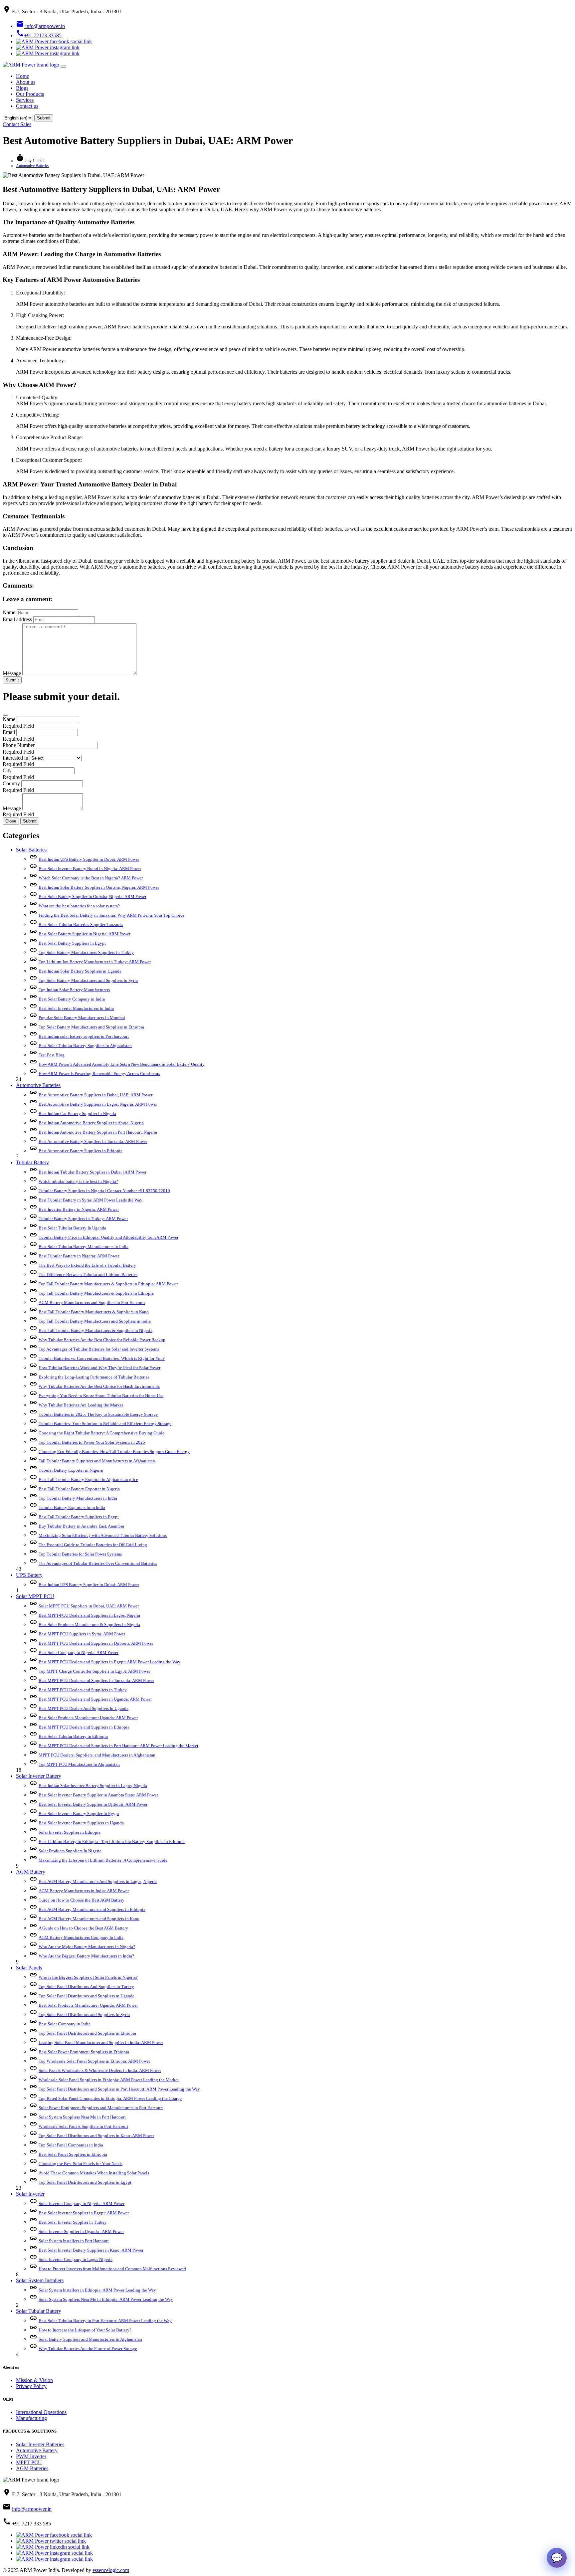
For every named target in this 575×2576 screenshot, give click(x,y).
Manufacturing (31, 2418)
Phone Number (19, 745)
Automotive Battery (37, 2450)
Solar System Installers (40, 2280)
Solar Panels (29, 1968)
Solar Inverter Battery (39, 1776)
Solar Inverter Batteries (40, 2444)
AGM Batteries (32, 2468)
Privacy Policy (31, 2386)
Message (12, 673)
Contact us (27, 106)
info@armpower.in (40, 26)
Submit (12, 680)
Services (25, 100)
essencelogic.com (111, 2570)
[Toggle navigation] (63, 67)
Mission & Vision (34, 2380)
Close (11, 821)
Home (22, 76)
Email (9, 732)
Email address (17, 619)
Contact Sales (17, 124)
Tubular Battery (32, 1162)
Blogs (22, 88)
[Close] (5, 715)
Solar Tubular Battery (39, 2311)
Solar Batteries (31, 850)
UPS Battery (29, 1575)
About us (26, 82)
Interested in (15, 758)
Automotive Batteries (33, 166)
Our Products (30, 94)
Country (11, 783)
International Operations (41, 2412)
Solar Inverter (30, 2194)
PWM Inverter (31, 2456)
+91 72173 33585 (39, 35)
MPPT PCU (29, 2462)
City (7, 770)
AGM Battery (31, 1872)
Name (9, 612)
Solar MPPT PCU (35, 1596)
